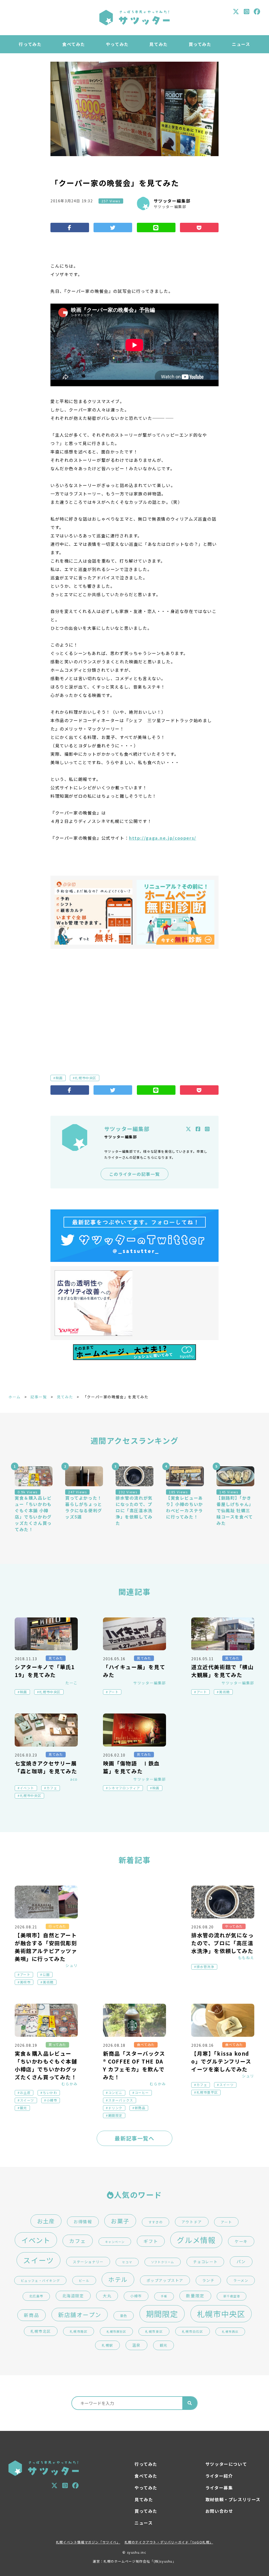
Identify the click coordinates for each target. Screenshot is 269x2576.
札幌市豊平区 (207, 2092)
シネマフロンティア (124, 1788)
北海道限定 (73, 2296)
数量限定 (195, 2296)
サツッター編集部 (172, 201)
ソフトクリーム (163, 2262)
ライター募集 (219, 2488)
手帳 (164, 2296)
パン (241, 2262)
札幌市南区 (79, 2331)
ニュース (241, 44)
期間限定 (115, 2115)
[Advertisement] (134, 1003)
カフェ (52, 1788)
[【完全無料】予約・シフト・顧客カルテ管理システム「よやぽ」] (94, 912)
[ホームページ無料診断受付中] (175, 912)
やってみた (117, 44)
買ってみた (200, 44)
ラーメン (241, 2280)
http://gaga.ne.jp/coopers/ (163, 838)
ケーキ (241, 2241)
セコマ (127, 2262)
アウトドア (192, 2222)
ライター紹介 (219, 2476)
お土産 (25, 2093)
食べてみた (74, 44)
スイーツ (27, 2100)
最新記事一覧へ (134, 2138)
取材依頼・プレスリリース (233, 2499)
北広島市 (36, 2296)
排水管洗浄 (205, 1967)
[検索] (190, 2403)
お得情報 (83, 2222)
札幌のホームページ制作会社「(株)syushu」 (140, 2561)
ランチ (208, 2280)
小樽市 (52, 2100)
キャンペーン (115, 2242)
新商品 (140, 2108)
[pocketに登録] (199, 228)
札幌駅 (107, 2345)
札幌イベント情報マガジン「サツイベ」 (88, 2542)
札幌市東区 (154, 2331)
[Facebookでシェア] (70, 228)
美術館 (224, 1692)
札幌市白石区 (193, 2331)
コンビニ (115, 2093)
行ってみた (30, 44)
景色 (124, 2316)
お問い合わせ (219, 2511)
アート (113, 1692)
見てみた (158, 44)
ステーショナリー (88, 2262)
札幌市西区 (230, 2332)
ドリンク (115, 2108)
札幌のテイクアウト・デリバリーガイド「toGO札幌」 (169, 2542)
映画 (59, 1078)
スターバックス (121, 2100)
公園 (46, 1975)
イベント (27, 1788)
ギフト (151, 2241)
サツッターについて (226, 2464)
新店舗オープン (80, 2315)
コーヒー (142, 2093)
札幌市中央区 (86, 1078)
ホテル (118, 2279)
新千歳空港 (232, 2296)
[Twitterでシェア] (113, 228)
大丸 (107, 2296)
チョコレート (205, 2262)
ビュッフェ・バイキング (40, 2280)
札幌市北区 (41, 2331)
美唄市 (25, 1982)
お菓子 (120, 2221)
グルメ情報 (196, 2240)
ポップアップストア (165, 2280)
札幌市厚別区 (116, 2331)
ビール (84, 2280)
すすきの (156, 2222)
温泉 (136, 2345)
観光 (24, 2108)
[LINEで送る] (156, 228)
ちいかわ (50, 2093)
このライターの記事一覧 (135, 1174)
